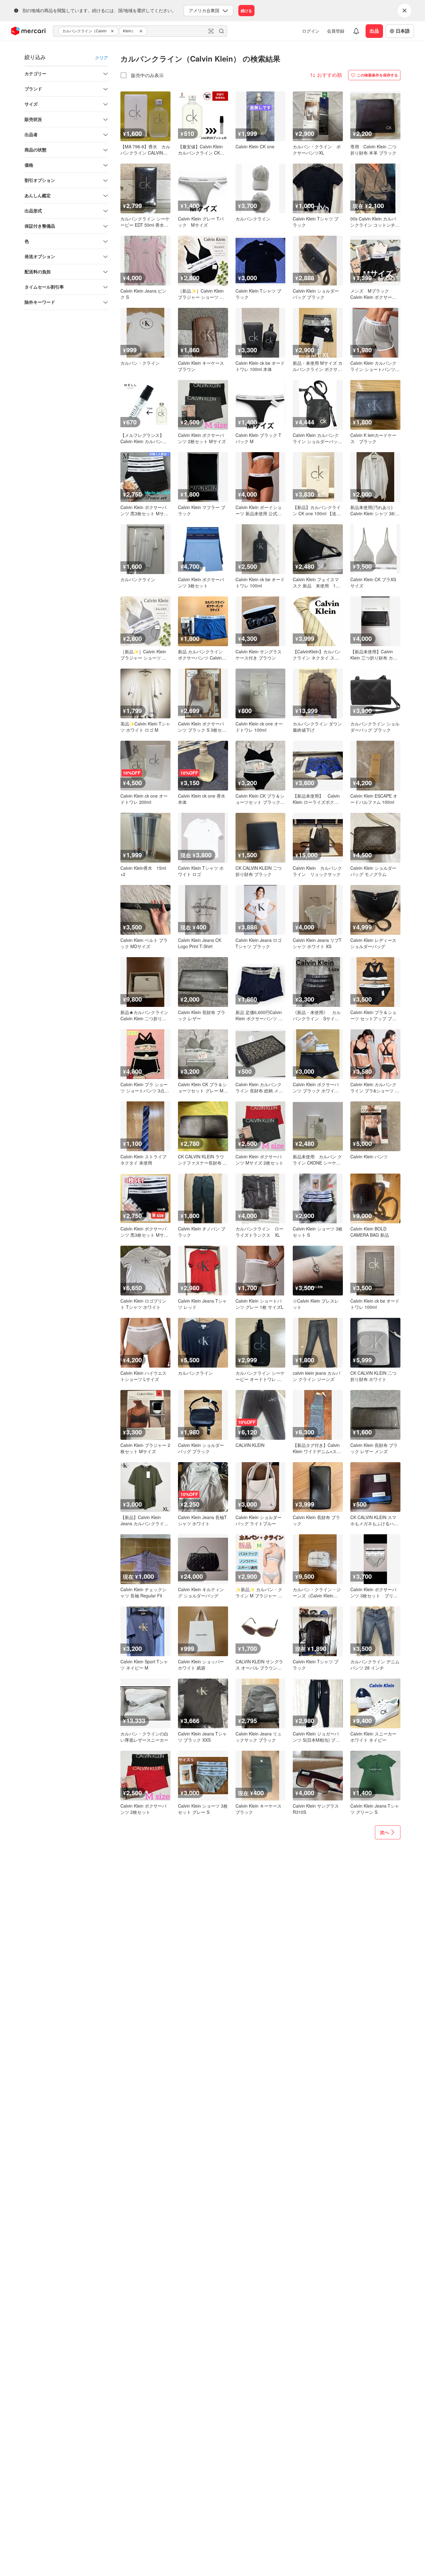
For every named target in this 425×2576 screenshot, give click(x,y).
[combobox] (140, 31)
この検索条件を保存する (377, 75)
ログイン (311, 31)
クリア (101, 58)
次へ (385, 1832)
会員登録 (336, 31)
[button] (113, 31)
